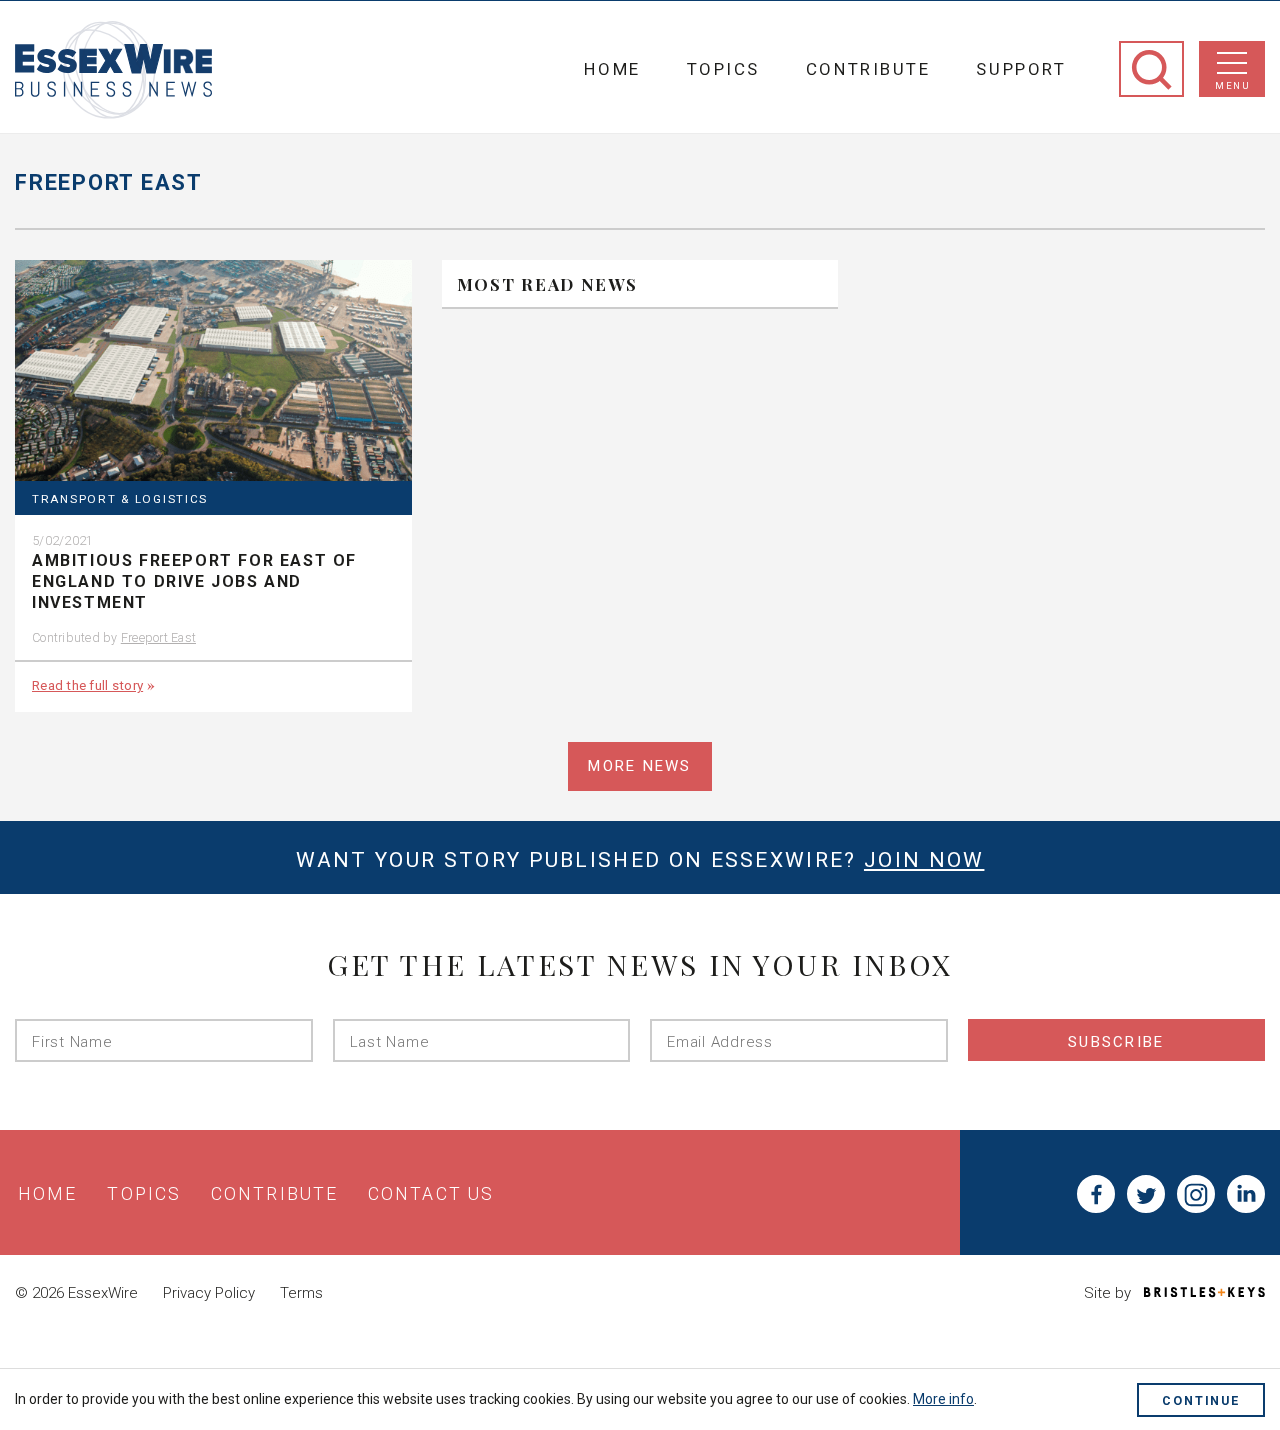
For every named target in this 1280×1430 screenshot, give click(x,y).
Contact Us (431, 1194)
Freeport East (158, 637)
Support (1021, 69)
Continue (1201, 1400)
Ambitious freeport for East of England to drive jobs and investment (194, 581)
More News (639, 766)
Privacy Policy (209, 1293)
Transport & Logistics (120, 499)
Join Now (924, 860)
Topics (723, 69)
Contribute (868, 69)
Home (612, 69)
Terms (301, 1293)
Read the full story (87, 685)
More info (943, 1399)
